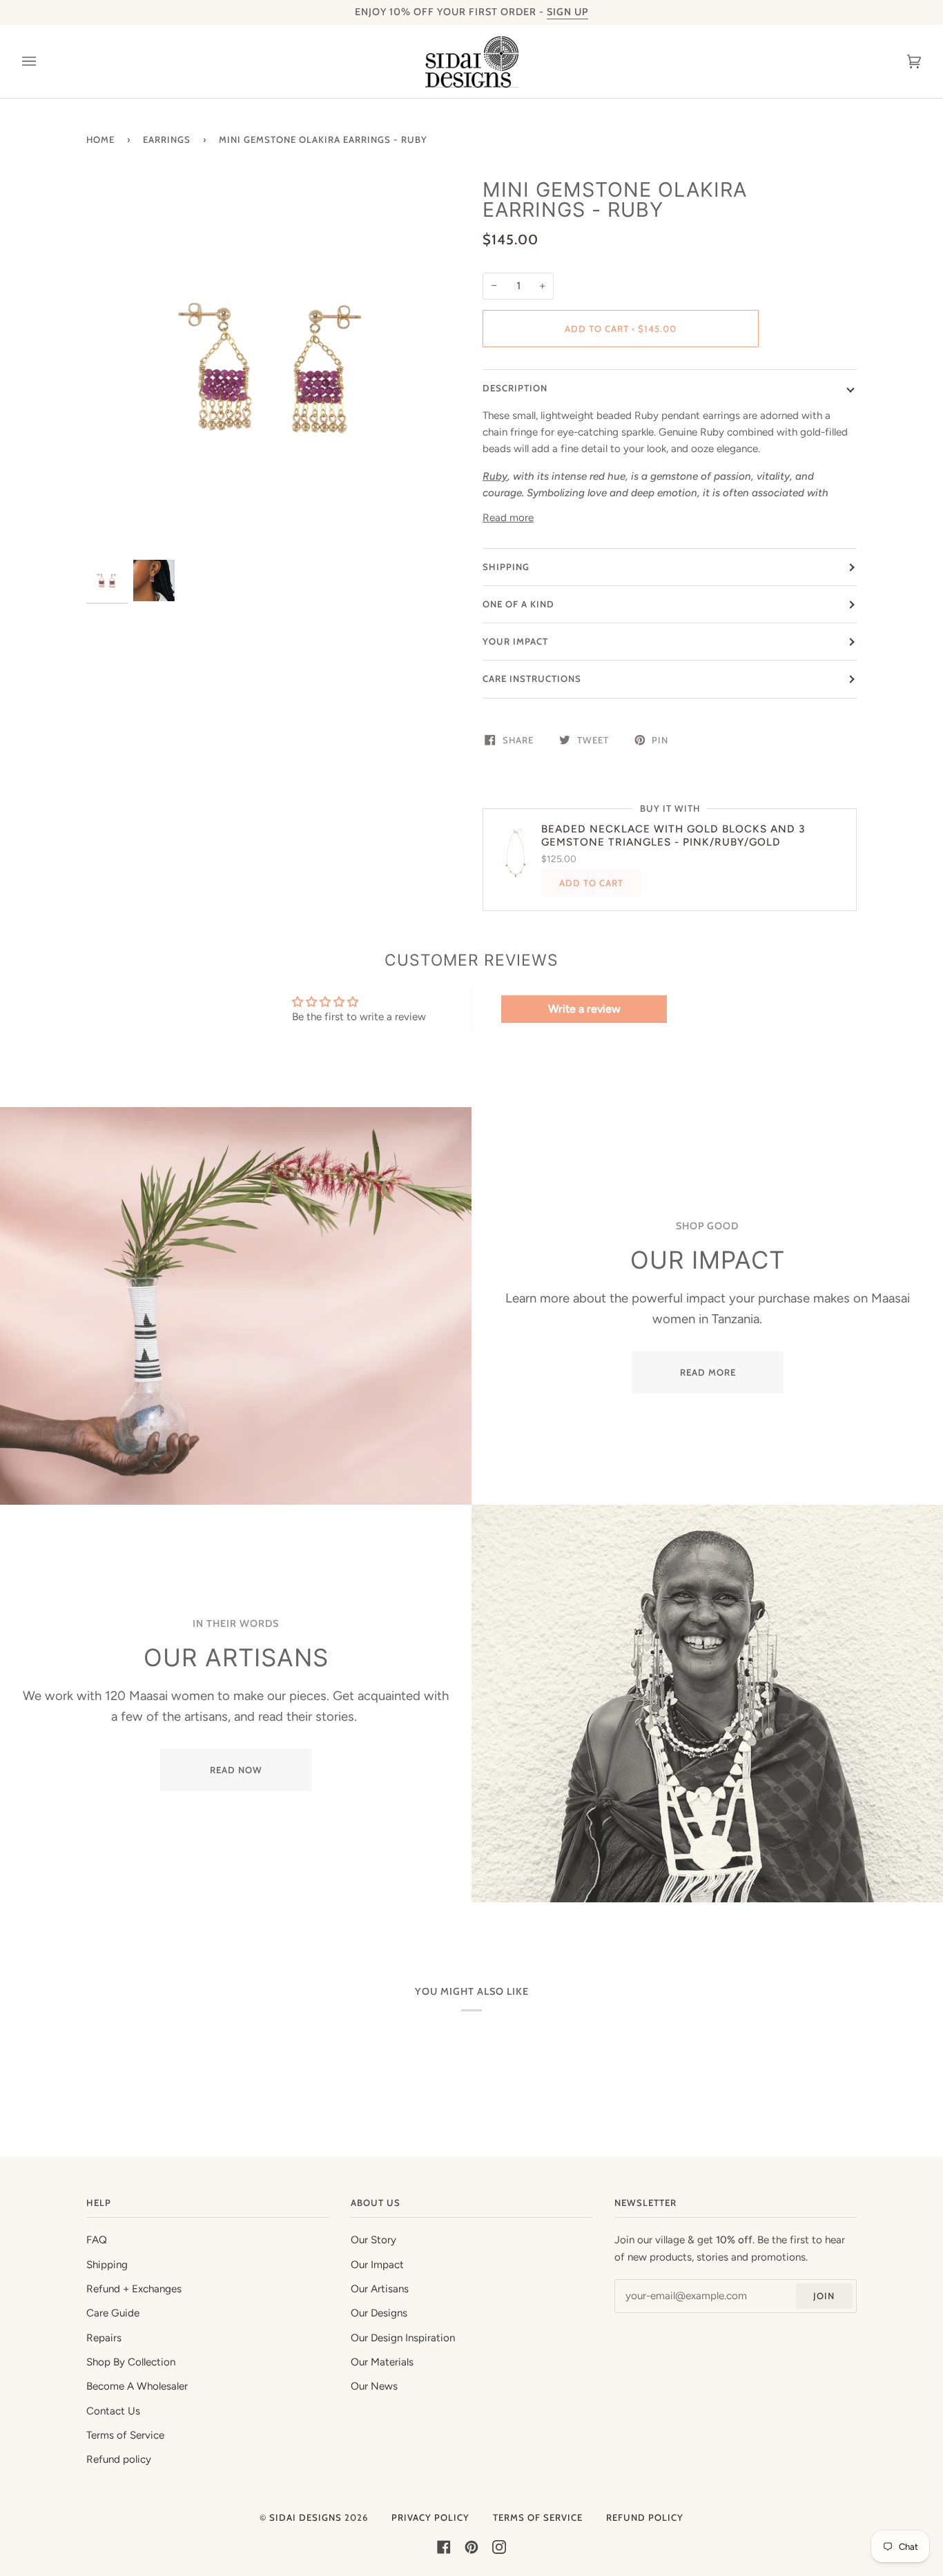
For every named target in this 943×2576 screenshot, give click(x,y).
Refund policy (119, 2459)
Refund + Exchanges (134, 2289)
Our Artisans (380, 2289)
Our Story (373, 2240)
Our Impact (377, 2265)
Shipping (506, 567)
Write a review (584, 1009)
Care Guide (113, 2313)
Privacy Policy (430, 2517)
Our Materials (382, 2362)
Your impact (515, 641)
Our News (374, 2386)
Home (100, 139)
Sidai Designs (305, 2517)
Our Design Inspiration (403, 2338)
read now (236, 1770)
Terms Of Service (538, 2517)
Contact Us (113, 2411)
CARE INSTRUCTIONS (532, 679)
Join (824, 2296)
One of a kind (518, 604)
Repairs (104, 2338)
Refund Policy (645, 2517)
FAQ (97, 2240)
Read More (707, 1372)
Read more (508, 518)
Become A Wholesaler (137, 2386)
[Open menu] (43, 61)
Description (515, 388)
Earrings (167, 139)
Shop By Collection (131, 2362)
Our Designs (379, 2313)
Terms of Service (125, 2435)
